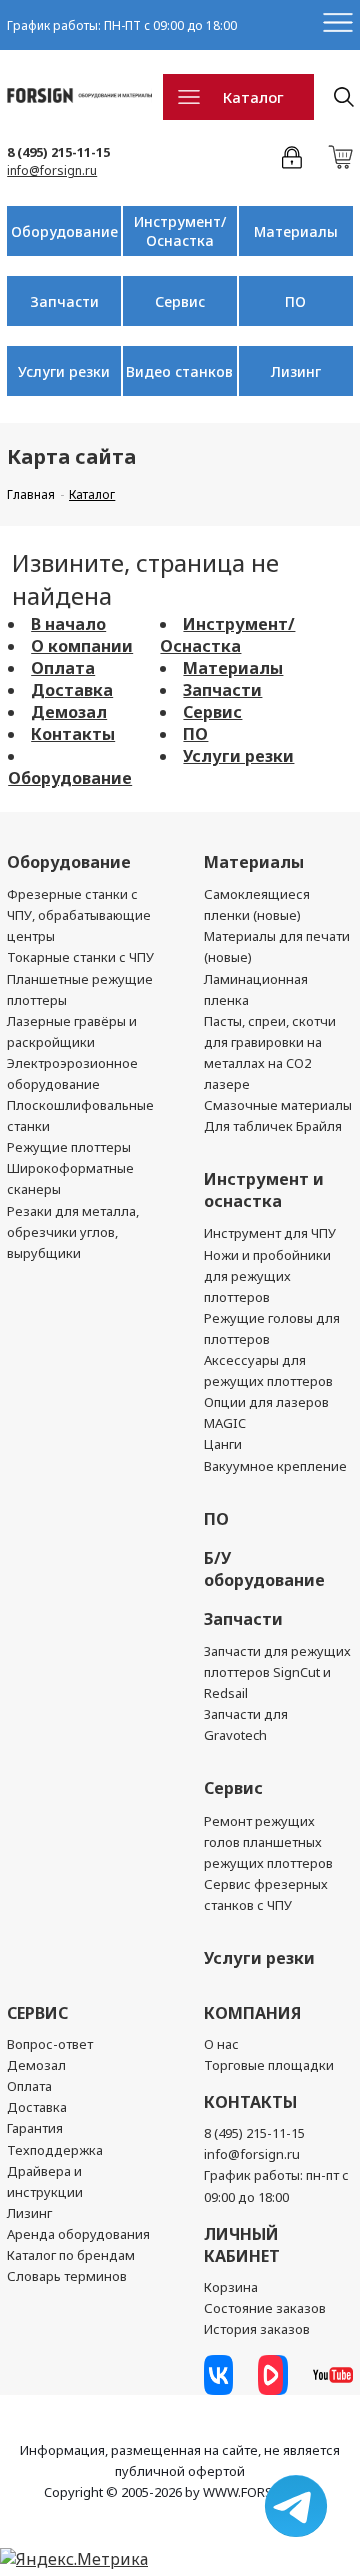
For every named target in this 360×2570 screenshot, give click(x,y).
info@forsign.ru (52, 170)
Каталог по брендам (71, 2255)
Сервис (180, 301)
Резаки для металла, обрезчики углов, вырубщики (73, 1232)
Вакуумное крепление (275, 1466)
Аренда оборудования (78, 2234)
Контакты (73, 734)
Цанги (223, 1444)
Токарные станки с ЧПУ (80, 957)
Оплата (63, 668)
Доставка (72, 690)
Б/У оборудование (264, 1569)
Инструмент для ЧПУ (270, 1233)
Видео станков (179, 371)
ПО (295, 301)
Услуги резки (64, 371)
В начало (68, 624)
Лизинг (296, 371)
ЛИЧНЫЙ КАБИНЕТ (242, 2245)
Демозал (69, 712)
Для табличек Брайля (273, 1126)
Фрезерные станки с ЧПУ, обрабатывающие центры (79, 915)
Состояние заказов (265, 2308)
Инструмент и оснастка (264, 1190)
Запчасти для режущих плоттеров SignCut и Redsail (277, 1672)
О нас (221, 2044)
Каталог (253, 97)
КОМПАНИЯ (252, 2013)
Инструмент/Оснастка (180, 231)
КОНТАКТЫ (250, 2102)
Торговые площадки (269, 2065)
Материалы (296, 231)
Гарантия (35, 2128)
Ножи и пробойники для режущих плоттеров (267, 1276)
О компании (82, 646)
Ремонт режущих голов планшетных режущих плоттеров (268, 1842)
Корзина (231, 2287)
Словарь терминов (67, 2276)
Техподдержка (55, 2150)
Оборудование (64, 231)
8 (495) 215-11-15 (58, 152)
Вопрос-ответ (50, 2044)
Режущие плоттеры (69, 1147)
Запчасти (64, 301)
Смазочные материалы (278, 1105)
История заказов (257, 2329)
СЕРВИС (37, 2013)
